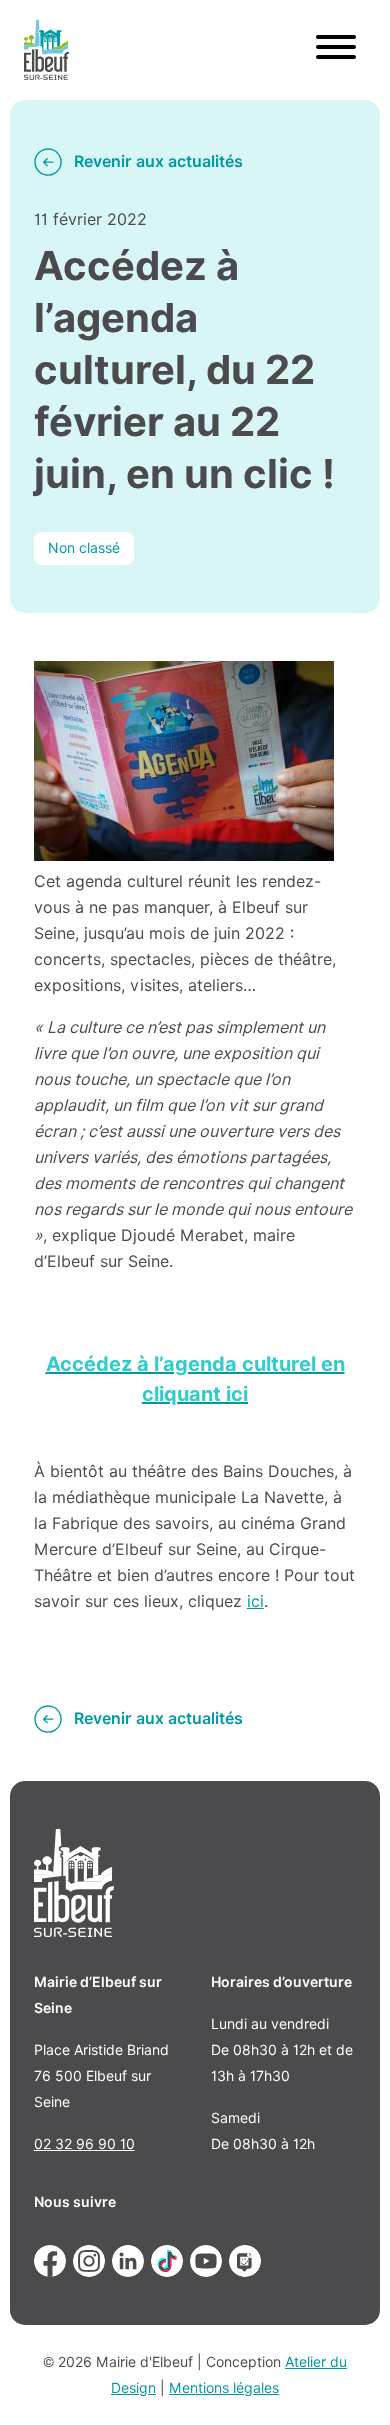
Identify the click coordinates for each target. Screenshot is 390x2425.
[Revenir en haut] (346, 2381)
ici (255, 1601)
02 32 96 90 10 (84, 2144)
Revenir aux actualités (158, 161)
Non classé (84, 548)
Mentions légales (224, 2388)
